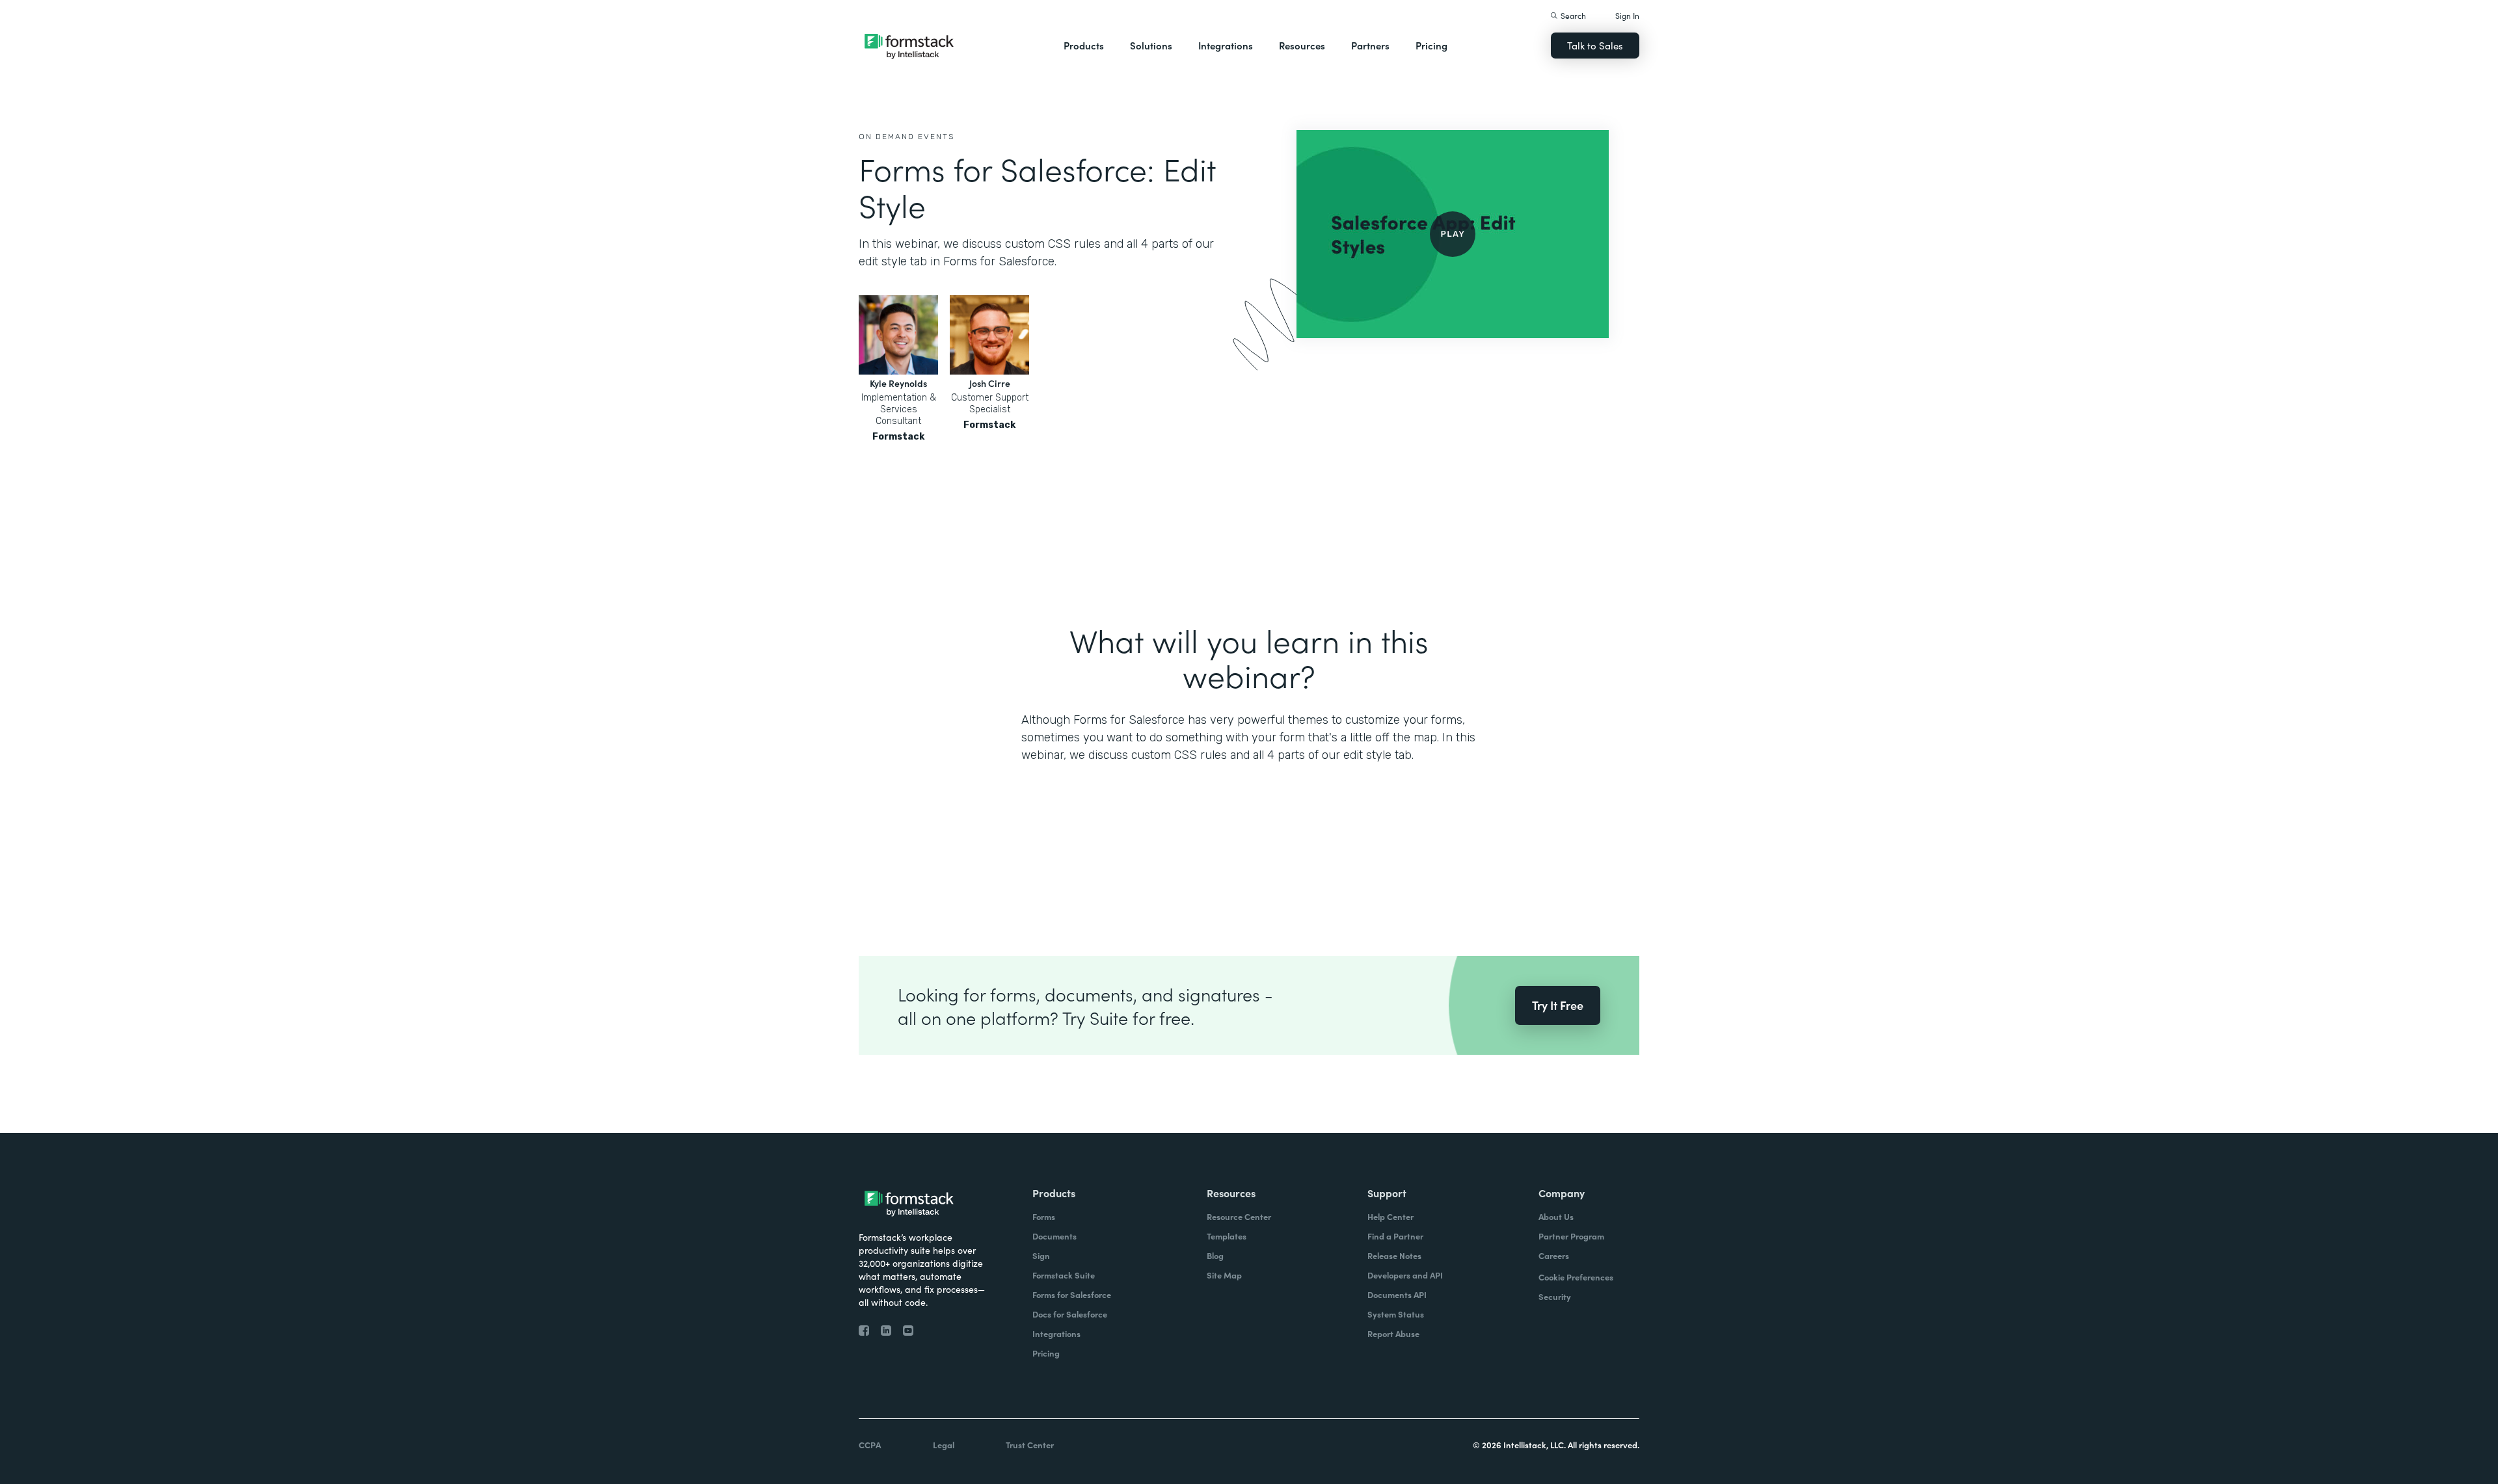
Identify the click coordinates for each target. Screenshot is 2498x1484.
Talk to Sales (1595, 45)
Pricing (1431, 45)
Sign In (1627, 15)
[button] (1084, 46)
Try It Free (1558, 1005)
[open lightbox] (1453, 234)
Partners (1370, 45)
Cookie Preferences (1576, 1277)
